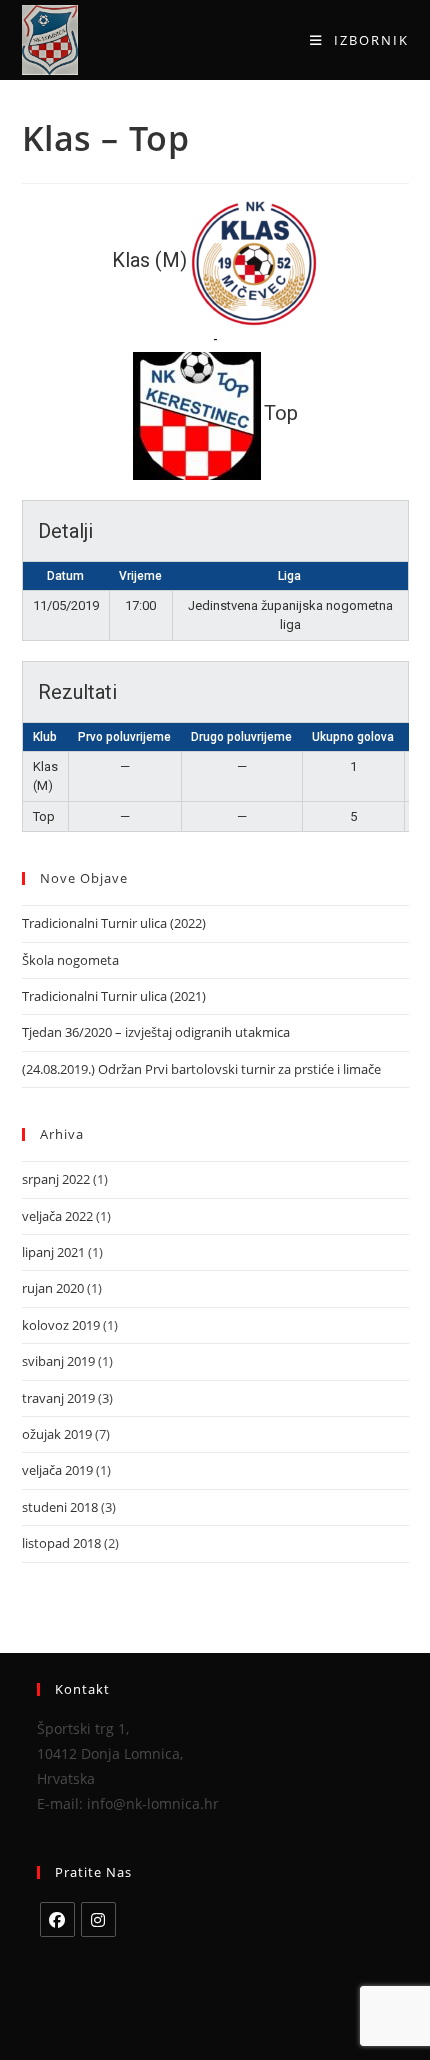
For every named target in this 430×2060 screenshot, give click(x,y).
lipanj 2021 (53, 1252)
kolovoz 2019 (61, 1325)
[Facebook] (57, 1919)
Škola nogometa (70, 960)
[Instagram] (98, 1919)
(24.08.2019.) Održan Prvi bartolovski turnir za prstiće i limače (201, 1069)
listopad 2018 (61, 1543)
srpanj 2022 (56, 1179)
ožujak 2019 (57, 1434)
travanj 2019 (58, 1398)
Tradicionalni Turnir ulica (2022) (114, 923)
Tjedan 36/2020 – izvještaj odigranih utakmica (156, 1032)
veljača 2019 (57, 1470)
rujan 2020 (53, 1288)
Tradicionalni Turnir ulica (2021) (114, 996)
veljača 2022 (57, 1216)
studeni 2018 (60, 1507)
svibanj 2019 (58, 1361)
